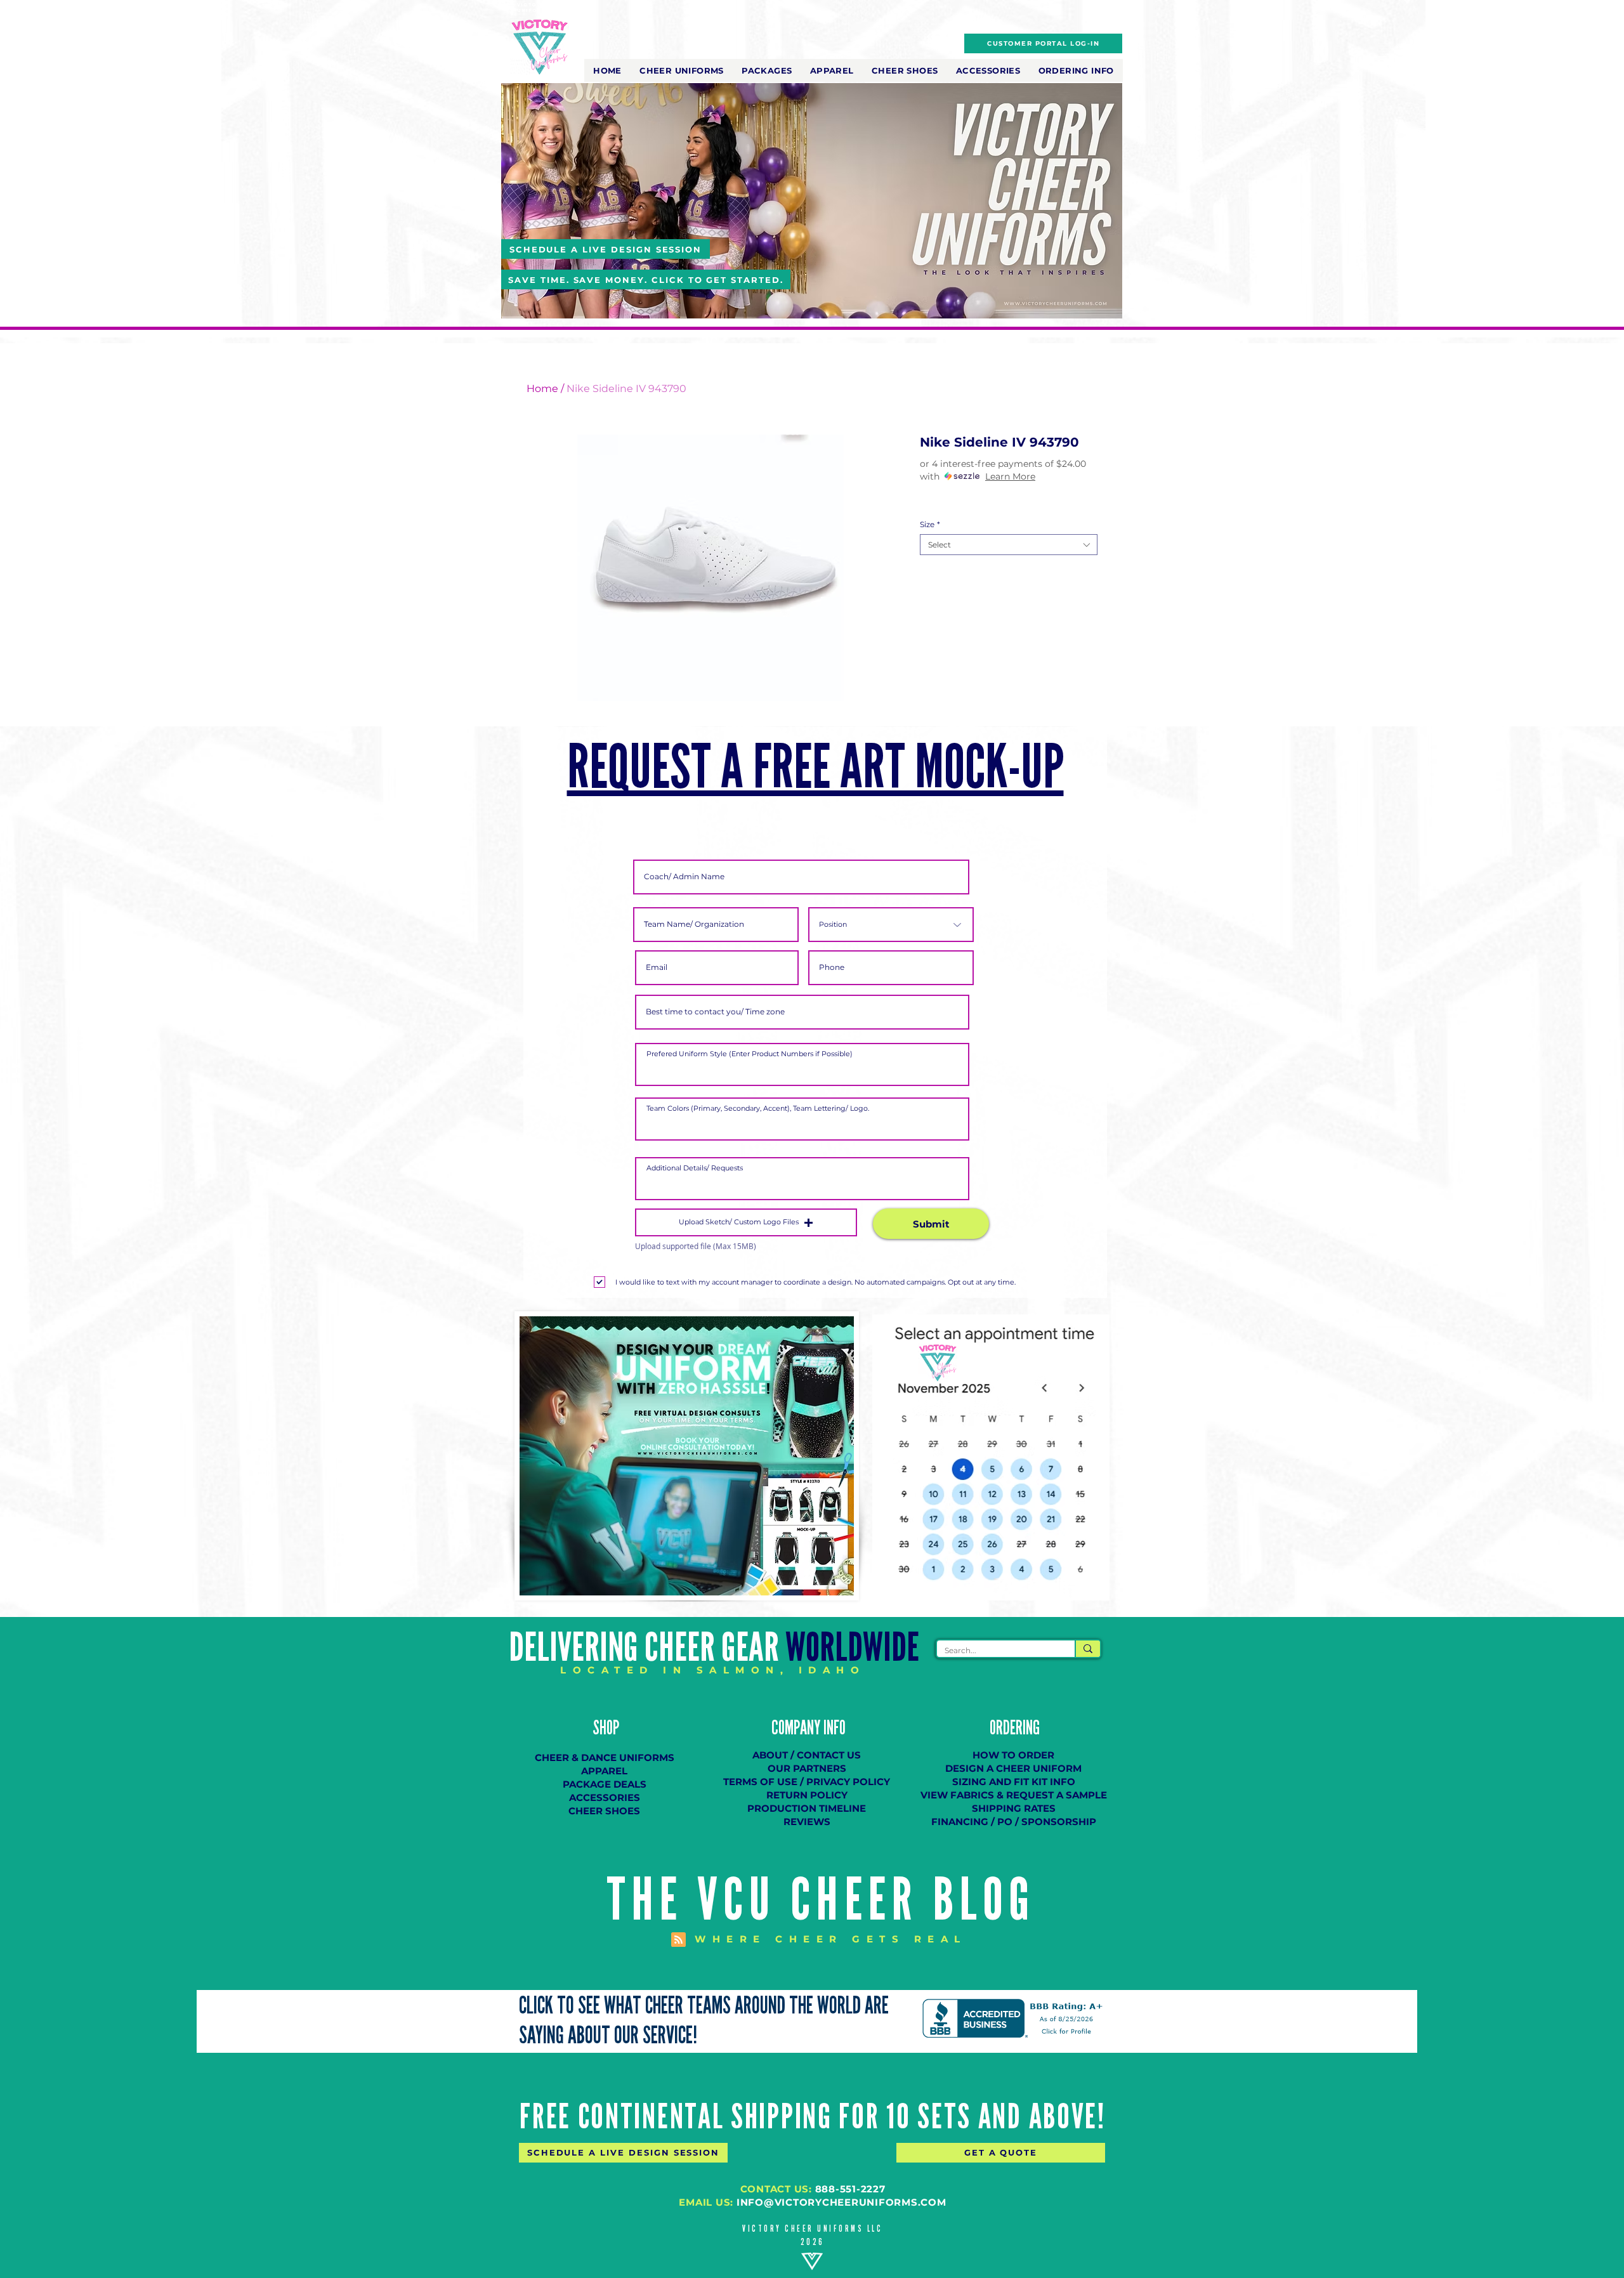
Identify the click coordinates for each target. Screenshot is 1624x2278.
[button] (682, 70)
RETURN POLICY (807, 1795)
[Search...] (1087, 1649)
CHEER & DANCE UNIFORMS (605, 1758)
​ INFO (833, 1728)
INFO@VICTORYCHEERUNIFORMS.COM (841, 2202)
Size (930, 524)
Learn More (1010, 476)
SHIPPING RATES (1014, 1808)
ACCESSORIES (605, 1797)
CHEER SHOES (604, 1811)
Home (542, 389)
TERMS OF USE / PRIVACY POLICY (807, 1782)
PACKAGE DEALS (605, 1784)
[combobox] (1009, 545)
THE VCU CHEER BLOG (821, 1900)
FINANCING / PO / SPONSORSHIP (1014, 1822)
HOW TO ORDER (1013, 1755)
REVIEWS (807, 1822)
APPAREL (604, 1771)
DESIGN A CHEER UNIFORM (1013, 1768)
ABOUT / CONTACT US (807, 1755)
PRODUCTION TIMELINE (807, 1808)
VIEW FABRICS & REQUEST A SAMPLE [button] (1014, 1795)
